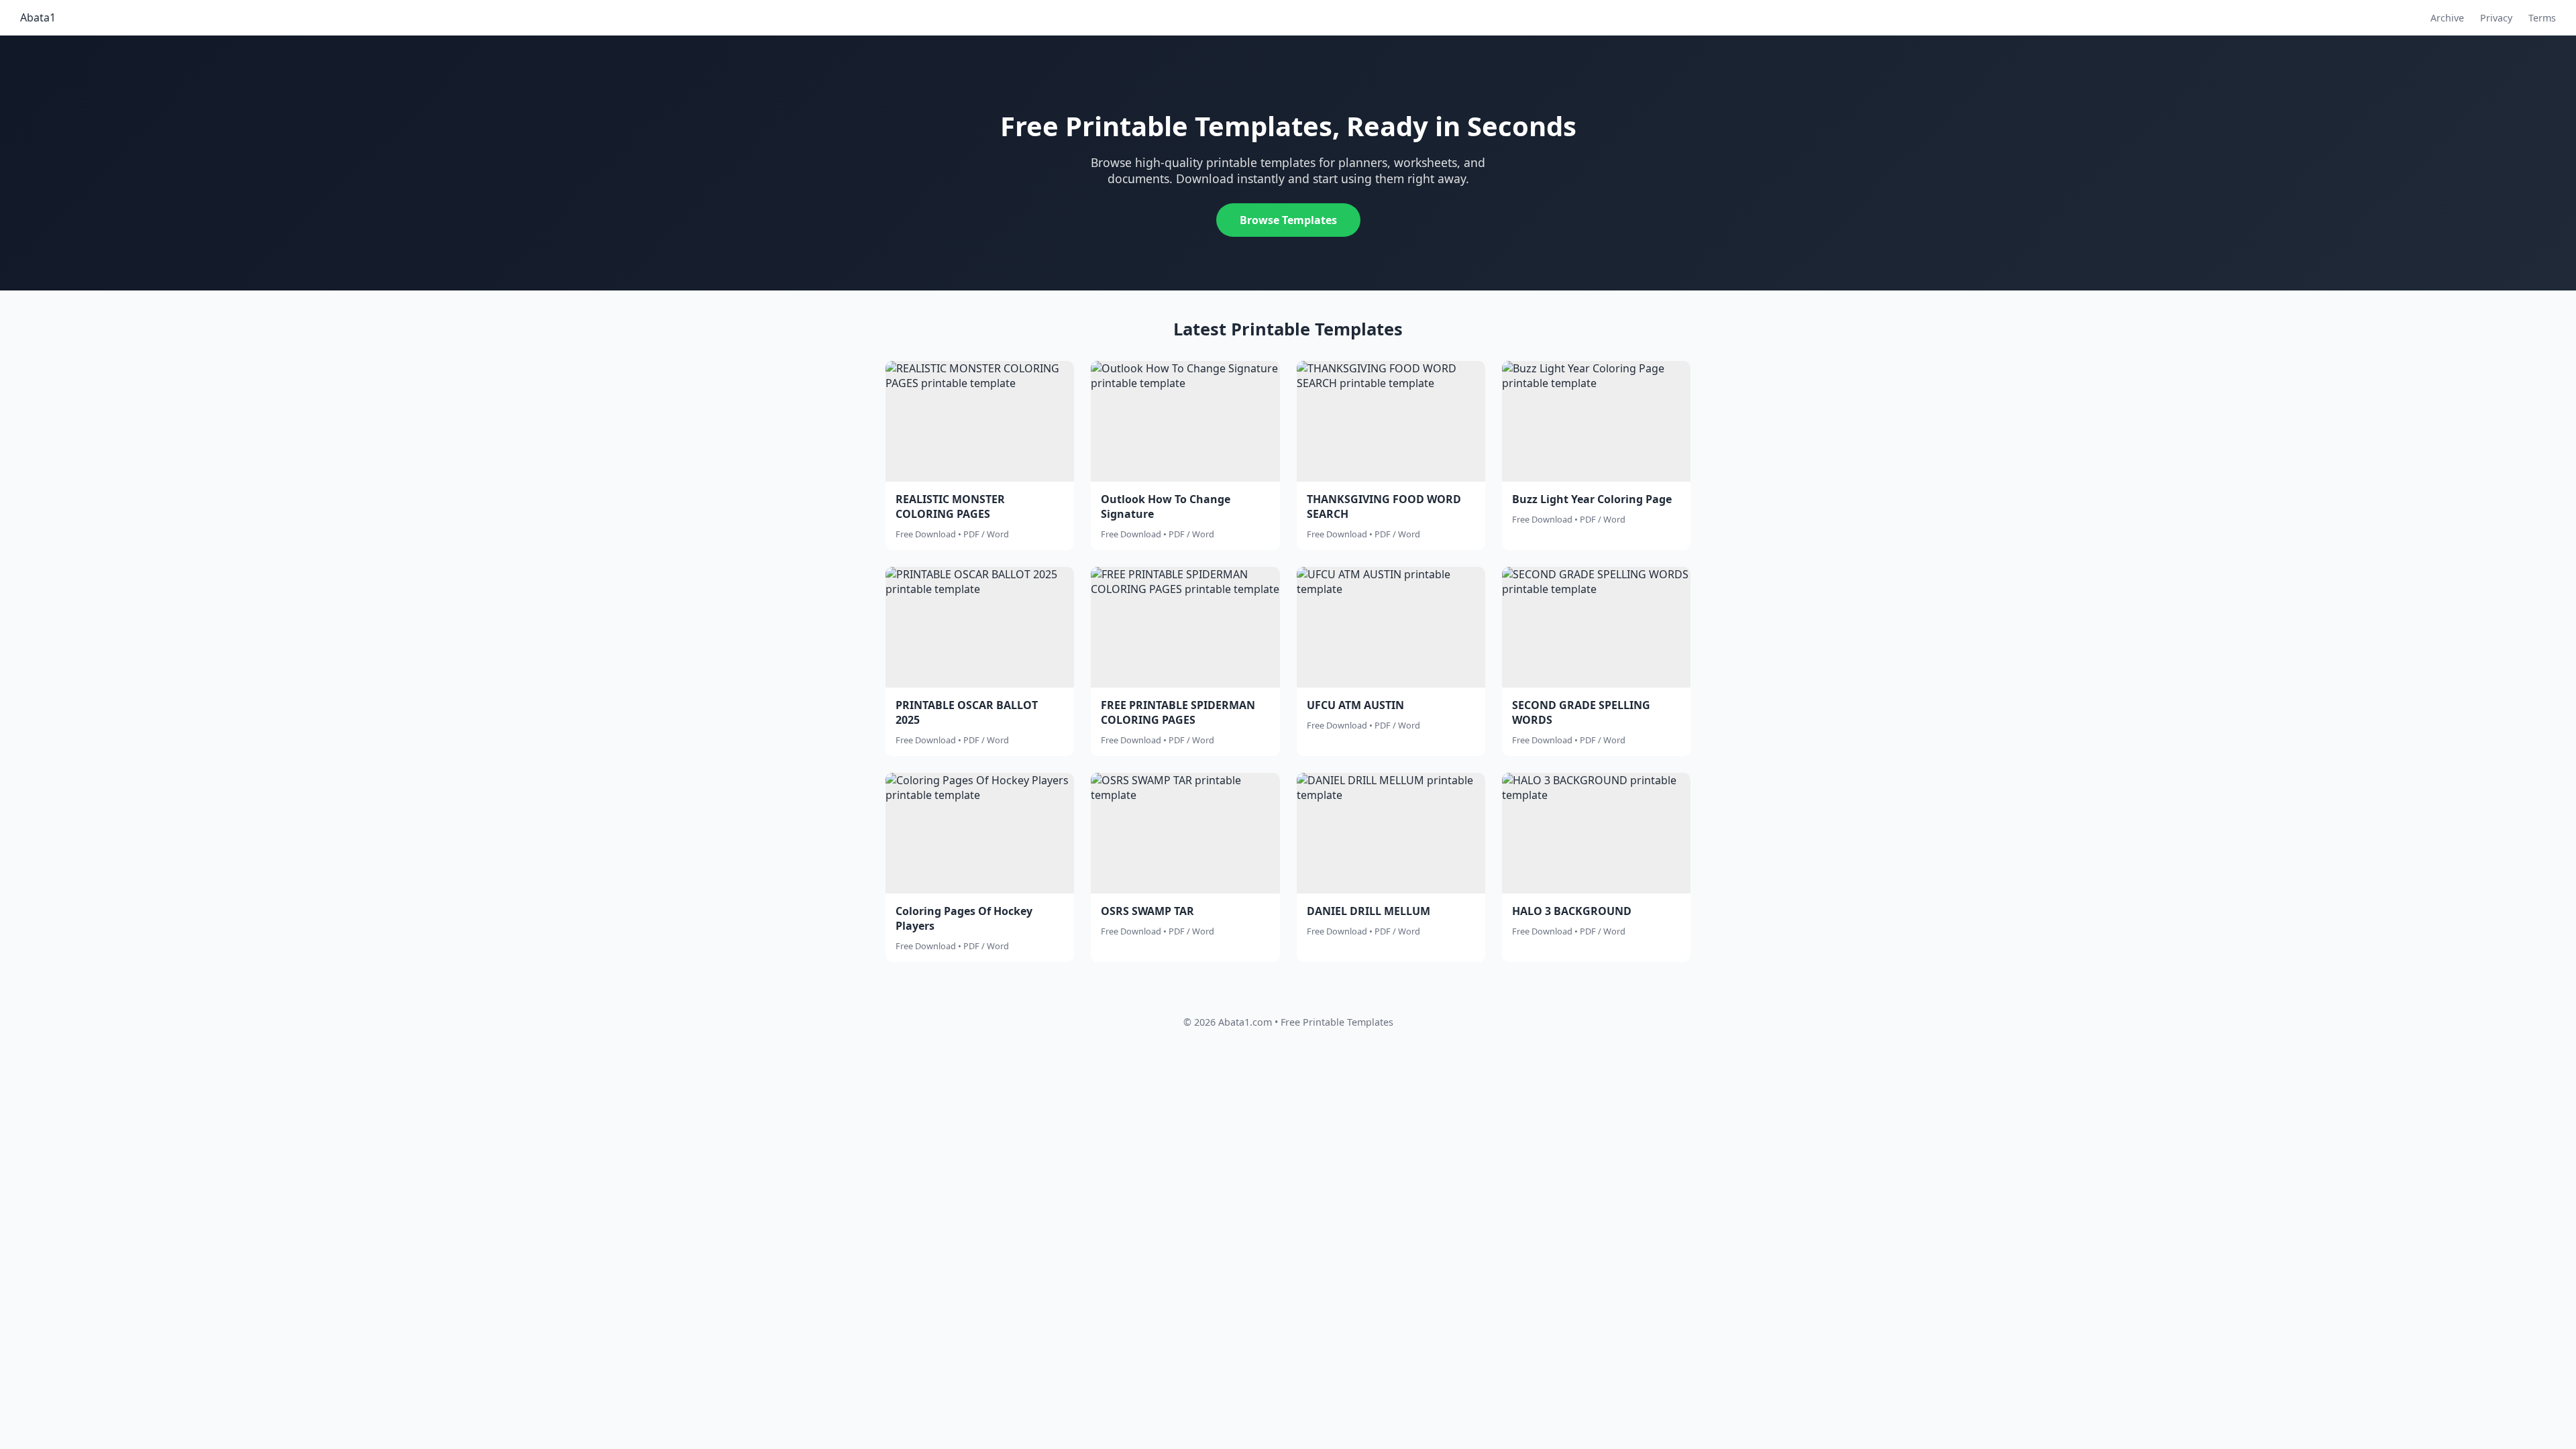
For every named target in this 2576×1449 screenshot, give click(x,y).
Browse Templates (1288, 220)
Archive (2447, 18)
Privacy (2496, 18)
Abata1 (38, 17)
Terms (2542, 18)
